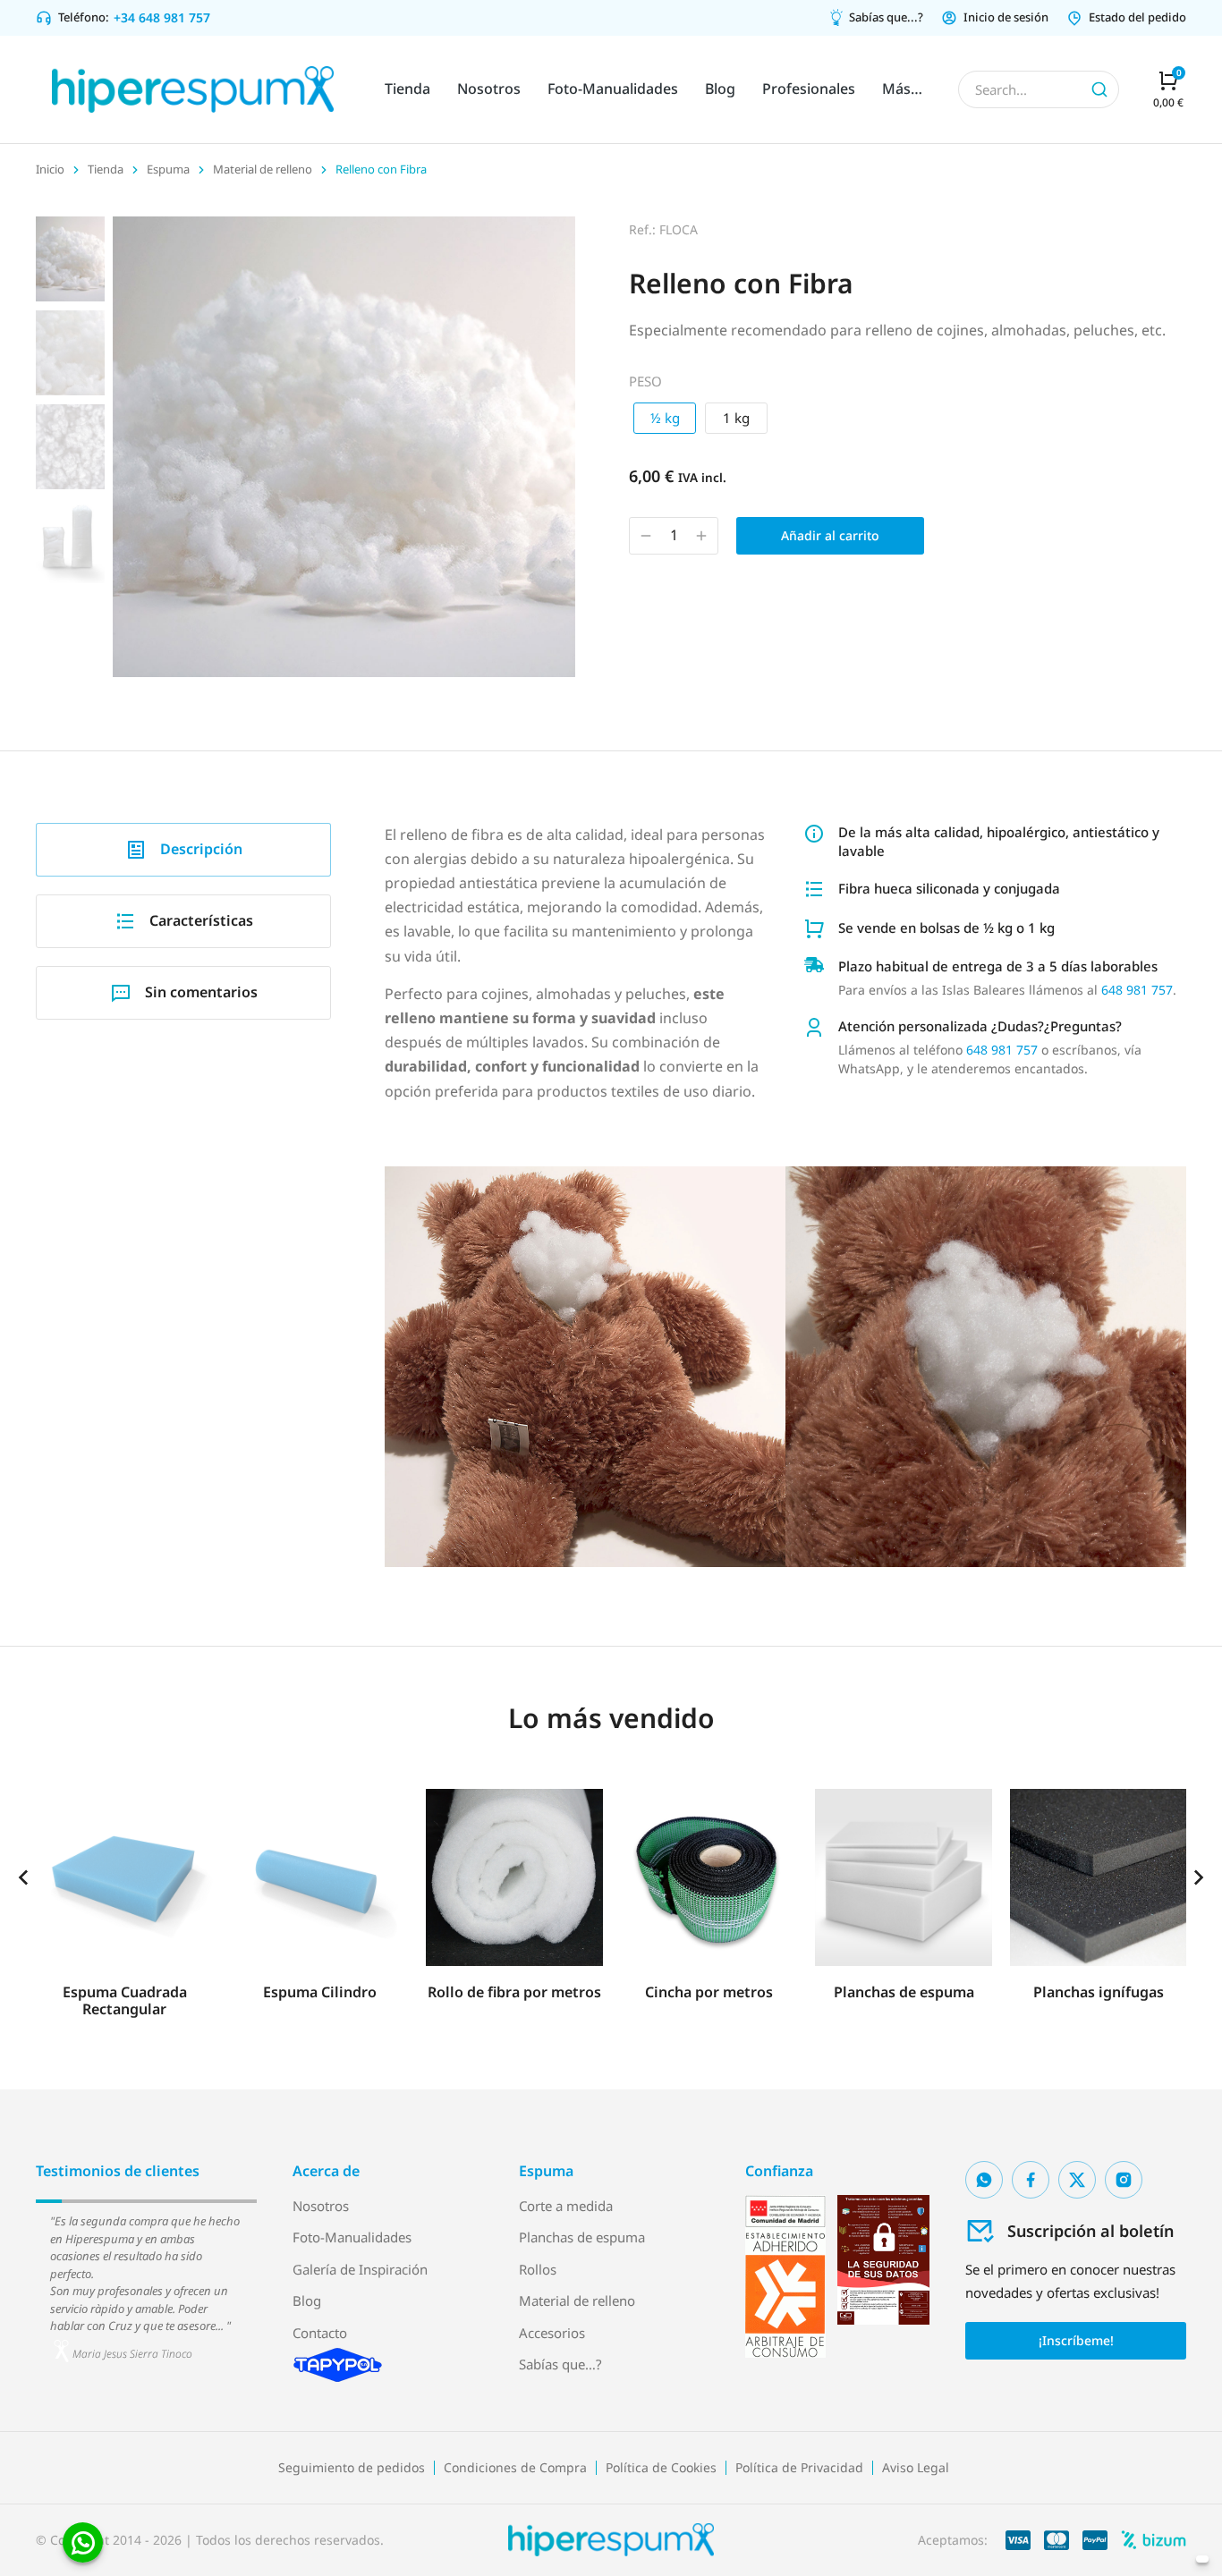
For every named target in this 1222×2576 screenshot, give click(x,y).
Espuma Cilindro (320, 1992)
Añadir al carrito (830, 535)
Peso (645, 381)
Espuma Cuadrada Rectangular (125, 2000)
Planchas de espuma (904, 1992)
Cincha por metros (709, 1992)
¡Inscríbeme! (1076, 2340)
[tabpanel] (785, 1181)
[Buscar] (1099, 89)
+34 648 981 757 (162, 17)
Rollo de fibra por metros (514, 1992)
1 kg (736, 418)
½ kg (665, 418)
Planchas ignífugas (1099, 1992)
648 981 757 (1137, 990)
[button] (23, 1877)
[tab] (183, 850)
